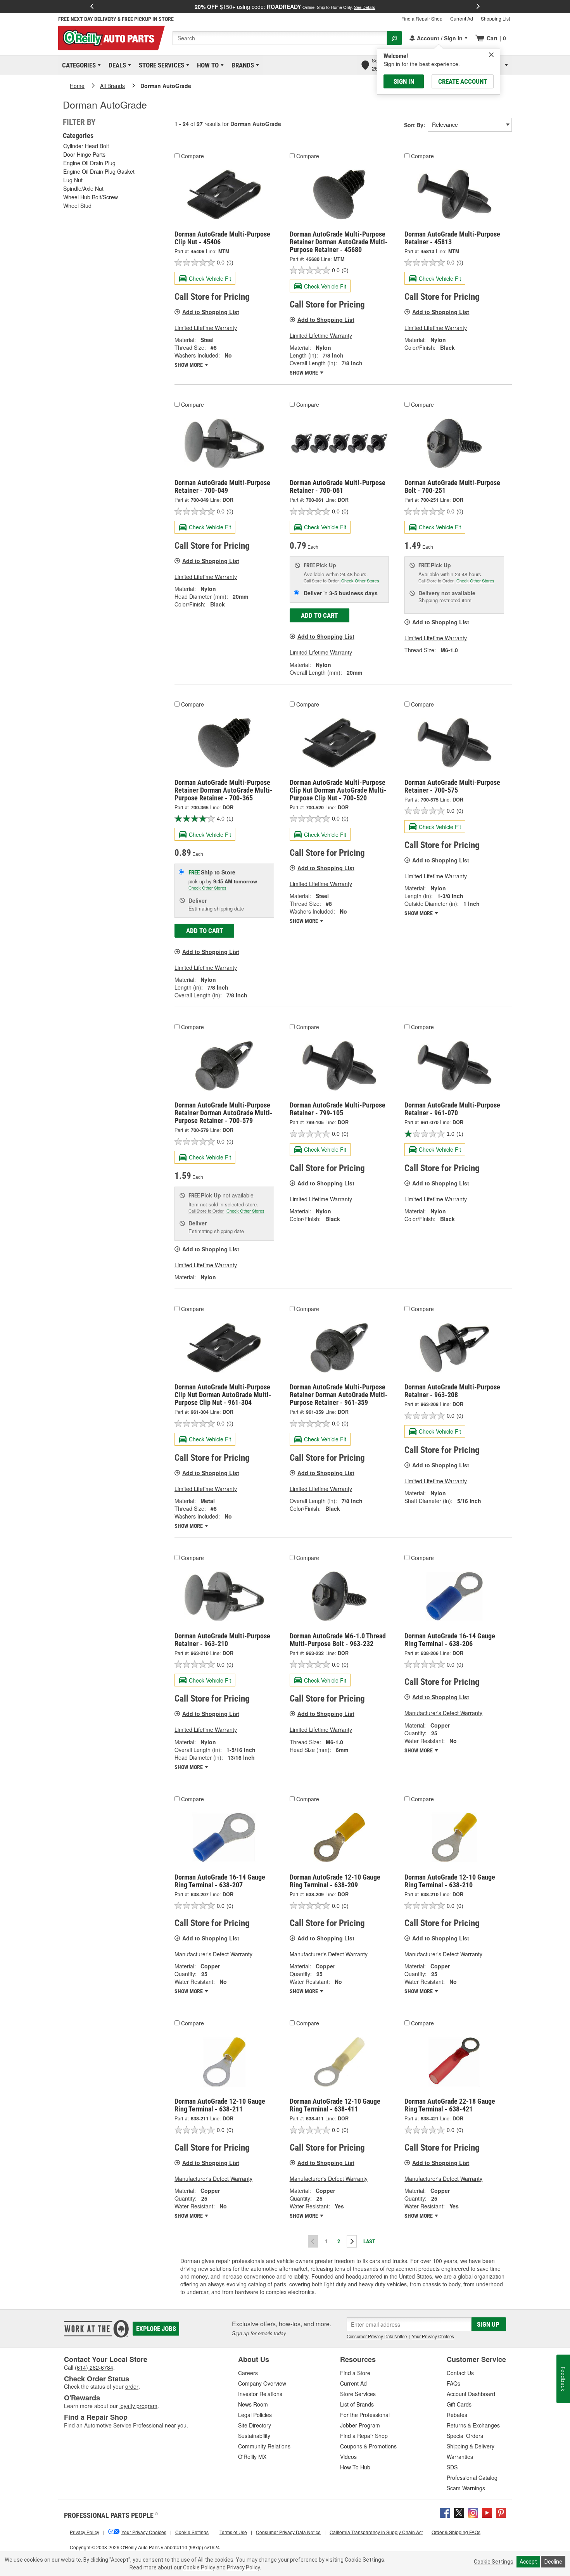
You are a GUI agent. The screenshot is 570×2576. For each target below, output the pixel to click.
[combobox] (280, 38)
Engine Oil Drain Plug (89, 163)
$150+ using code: (285, 7)
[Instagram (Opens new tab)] (473, 2512)
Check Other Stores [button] (360, 581)
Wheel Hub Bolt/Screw (91, 197)
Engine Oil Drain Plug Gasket (99, 171)
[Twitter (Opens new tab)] (459, 2512)
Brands (241, 65)
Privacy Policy (243, 2567)
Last (369, 2241)
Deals (116, 65)
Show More (189, 365)
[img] (491, 55)
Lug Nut (73, 180)
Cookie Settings (494, 2562)
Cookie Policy (199, 2567)
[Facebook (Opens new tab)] (445, 2512)
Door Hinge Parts (84, 154)
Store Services (160, 65)
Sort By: (415, 125)
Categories (78, 65)
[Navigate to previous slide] (92, 7)
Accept (528, 2562)
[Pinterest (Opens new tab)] (501, 2512)
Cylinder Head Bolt (86, 146)
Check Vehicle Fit (210, 278)
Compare (193, 156)
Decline (553, 2562)
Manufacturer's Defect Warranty (443, 1713)
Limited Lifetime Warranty (206, 328)
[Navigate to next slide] (478, 7)
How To (206, 65)
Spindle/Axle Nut (83, 188)
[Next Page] (352, 2241)
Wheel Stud (77, 206)
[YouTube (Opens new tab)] (487, 2512)
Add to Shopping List (211, 312)
